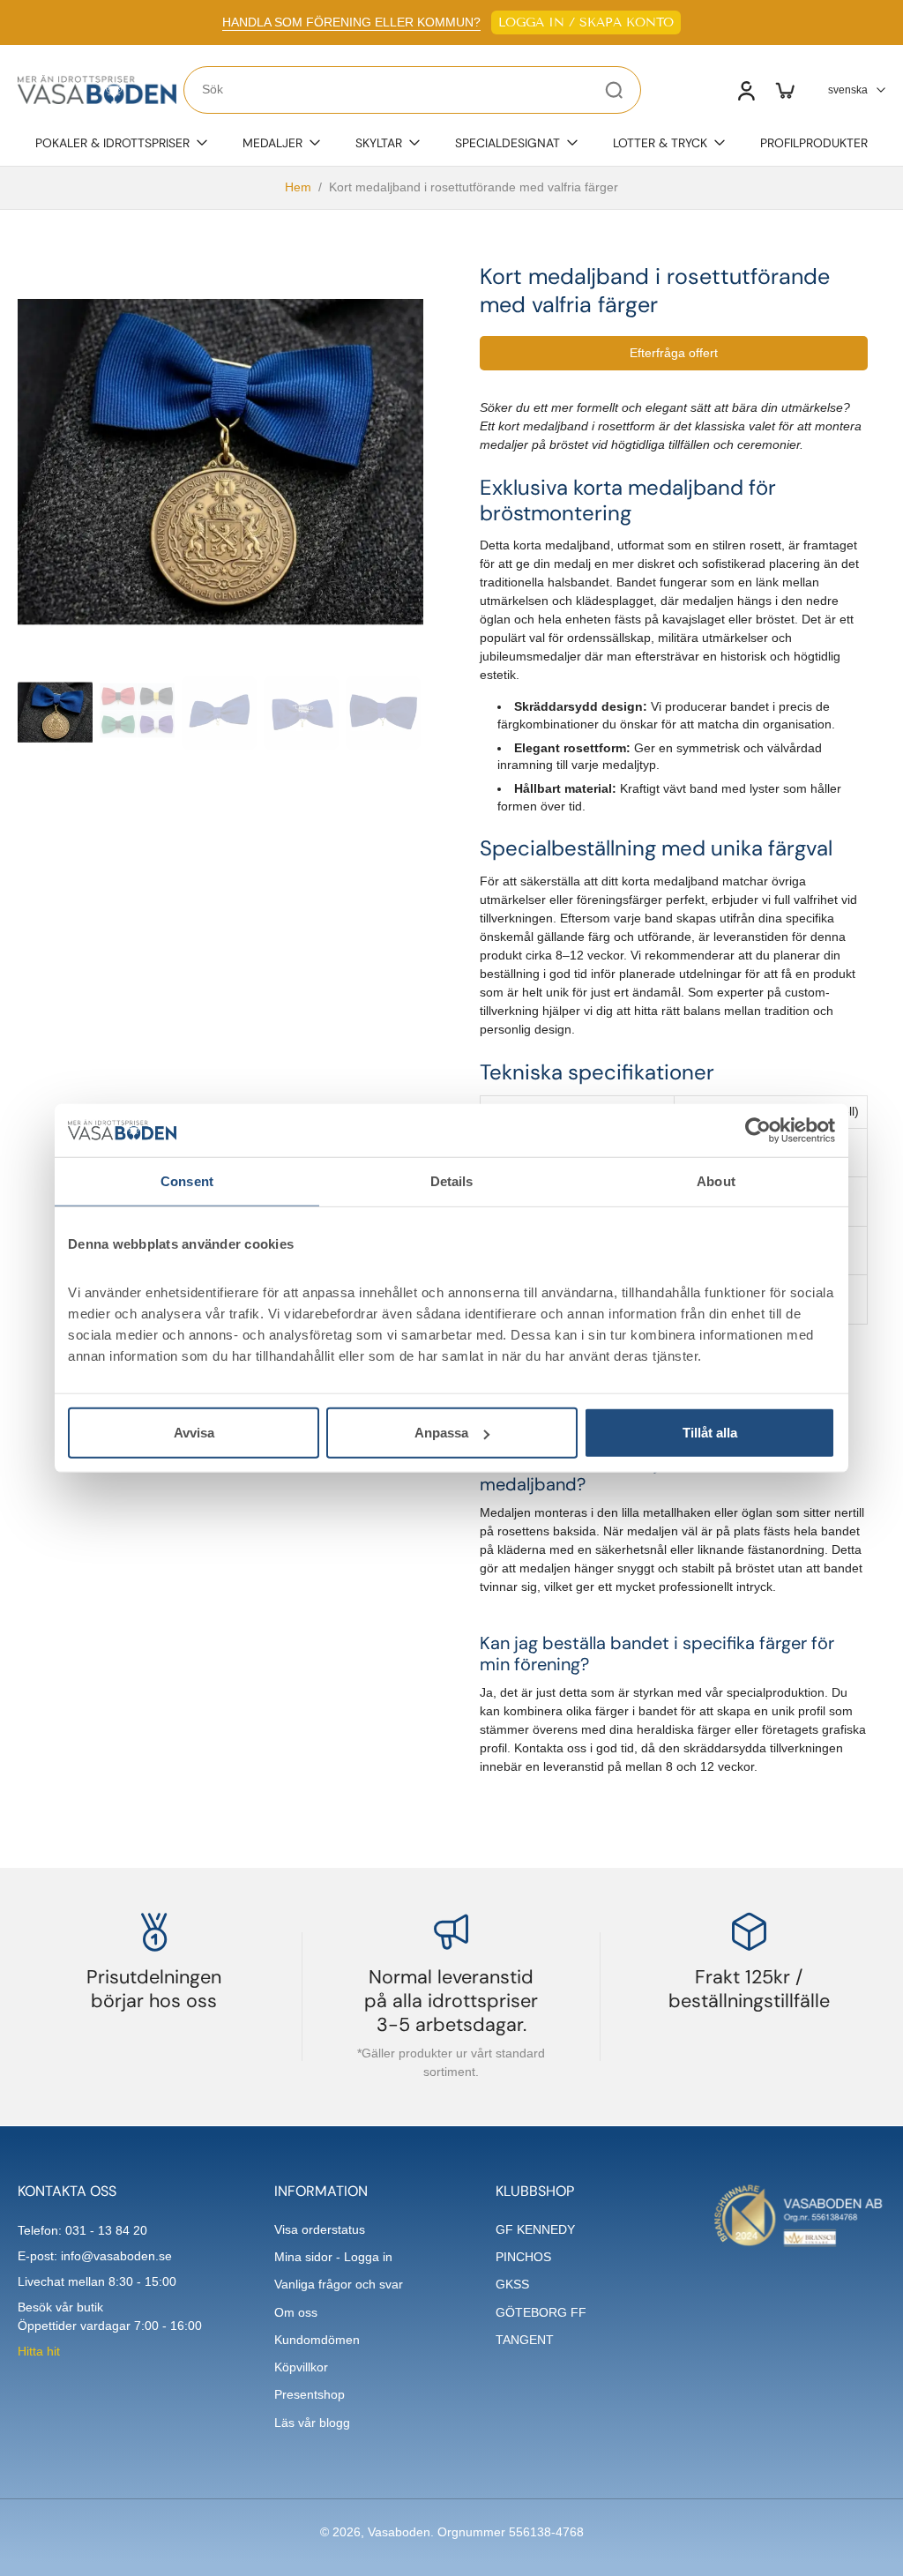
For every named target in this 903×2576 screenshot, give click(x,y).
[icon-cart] (784, 90)
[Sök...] (614, 90)
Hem (298, 187)
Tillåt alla (710, 1433)
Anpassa (441, 1433)
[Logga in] (745, 90)
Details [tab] (452, 1180)
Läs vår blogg (312, 2423)
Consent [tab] (187, 1180)
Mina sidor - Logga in (333, 2257)
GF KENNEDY (535, 2229)
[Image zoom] (220, 466)
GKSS (512, 2284)
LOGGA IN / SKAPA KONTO (586, 22)
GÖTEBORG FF (541, 2312)
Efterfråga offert (674, 353)
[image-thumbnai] (55, 713)
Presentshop (310, 2394)
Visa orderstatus (320, 2229)
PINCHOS (523, 2257)
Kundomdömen (317, 2340)
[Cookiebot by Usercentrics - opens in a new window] (758, 1130)
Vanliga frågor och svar (339, 2284)
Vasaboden (399, 2532)
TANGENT (525, 2340)
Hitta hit (39, 2351)
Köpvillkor (301, 2367)
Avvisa (194, 1433)
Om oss (296, 2312)
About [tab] (716, 1180)
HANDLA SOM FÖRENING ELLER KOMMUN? (351, 22)
